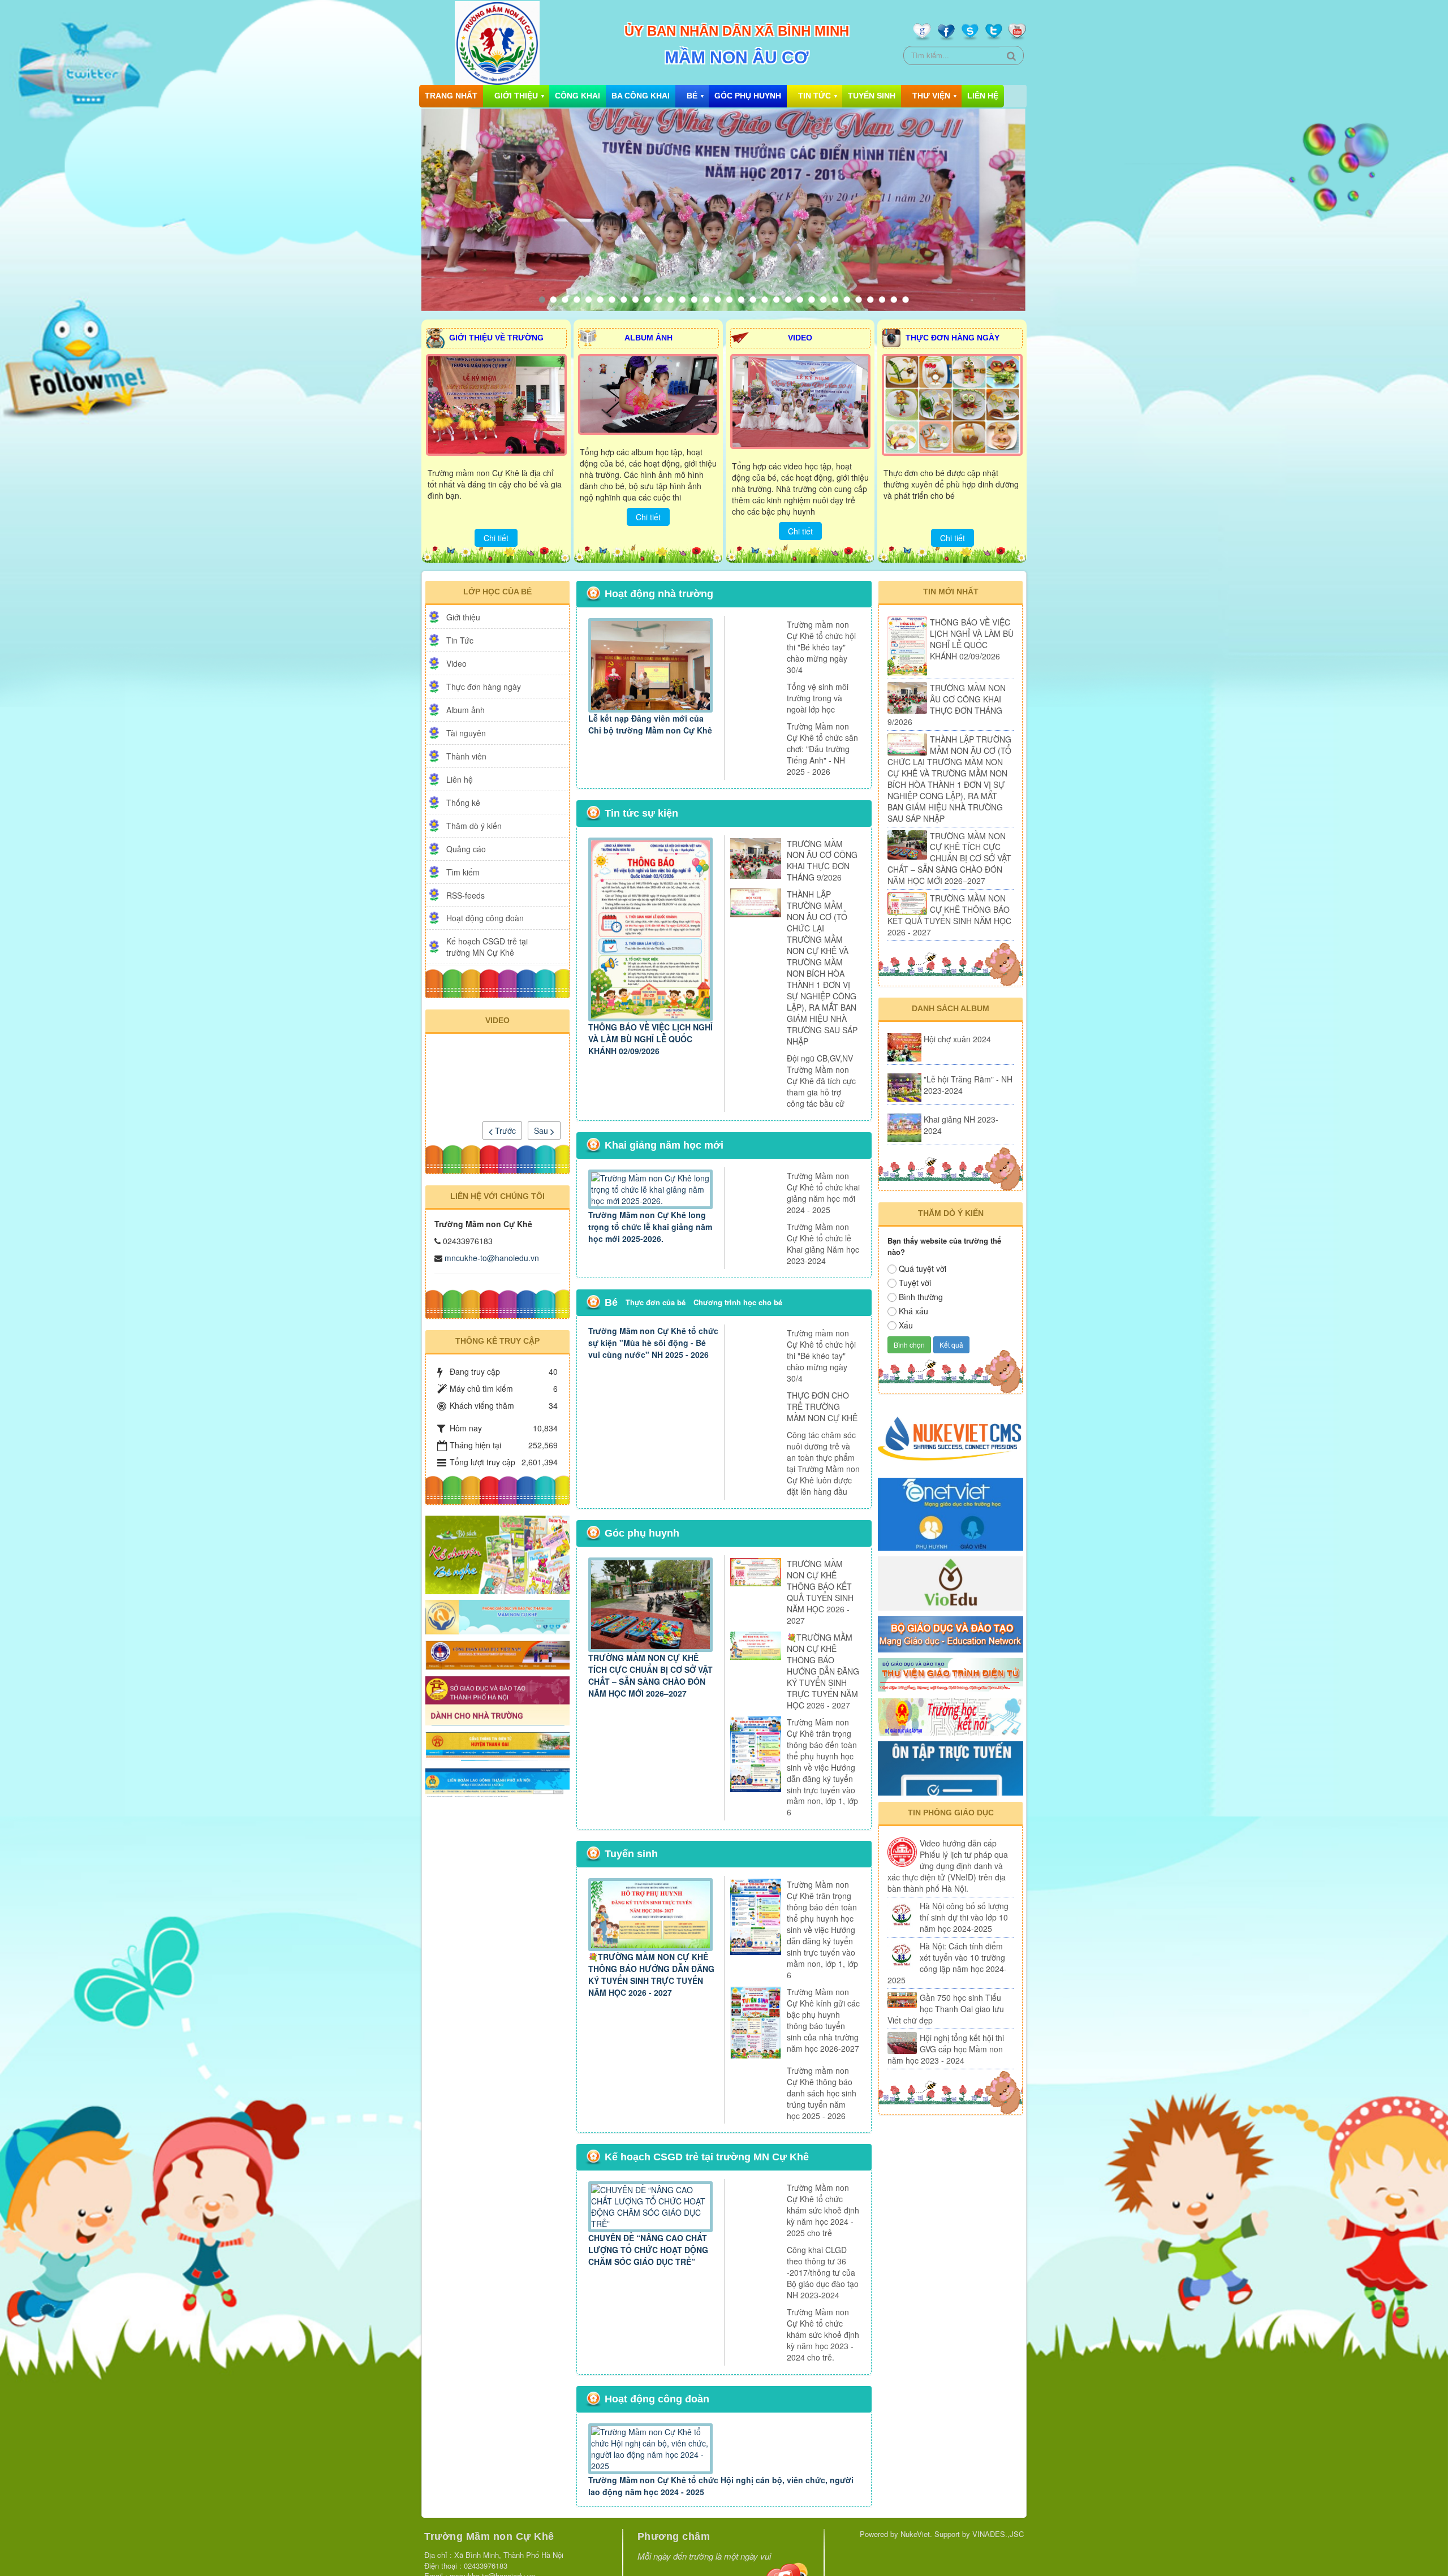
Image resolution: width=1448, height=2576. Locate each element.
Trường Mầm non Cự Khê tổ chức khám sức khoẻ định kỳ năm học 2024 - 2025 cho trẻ (823, 2210)
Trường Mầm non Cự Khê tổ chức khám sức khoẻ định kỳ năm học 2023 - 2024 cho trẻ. (823, 2335)
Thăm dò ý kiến (474, 826)
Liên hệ (983, 96)
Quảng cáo (466, 849)
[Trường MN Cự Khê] (497, 1616)
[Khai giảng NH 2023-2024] (904, 1128)
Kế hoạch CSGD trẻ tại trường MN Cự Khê (487, 947)
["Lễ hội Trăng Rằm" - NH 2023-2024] (904, 1088)
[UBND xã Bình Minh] (497, 1745)
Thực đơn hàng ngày (484, 687)
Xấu (906, 1325)
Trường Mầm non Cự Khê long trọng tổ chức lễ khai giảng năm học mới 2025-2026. (650, 1227)
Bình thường (921, 1297)
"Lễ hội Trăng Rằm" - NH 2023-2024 (968, 1085)
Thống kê (463, 802)
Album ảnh (466, 710)
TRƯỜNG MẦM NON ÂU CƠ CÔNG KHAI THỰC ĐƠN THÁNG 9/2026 (822, 861)
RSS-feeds (466, 895)
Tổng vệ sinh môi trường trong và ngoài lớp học (818, 698)
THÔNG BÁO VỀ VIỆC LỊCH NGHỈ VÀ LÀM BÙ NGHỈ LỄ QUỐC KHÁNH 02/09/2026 (650, 1039)
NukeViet (915, 2534)
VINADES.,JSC (998, 2534)
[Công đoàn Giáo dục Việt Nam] (497, 1654)
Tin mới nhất (951, 592)
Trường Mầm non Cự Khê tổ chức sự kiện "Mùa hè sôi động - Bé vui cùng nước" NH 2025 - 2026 (653, 1343)
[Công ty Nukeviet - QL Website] (951, 1437)
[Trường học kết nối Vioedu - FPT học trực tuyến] (951, 1582)
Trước (504, 1130)
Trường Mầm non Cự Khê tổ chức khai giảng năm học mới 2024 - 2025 (823, 1193)
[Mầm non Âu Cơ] (497, 42)
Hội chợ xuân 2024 (957, 1039)
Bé (692, 96)
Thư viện (931, 96)
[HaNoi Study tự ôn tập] (951, 1767)
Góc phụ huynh (748, 96)
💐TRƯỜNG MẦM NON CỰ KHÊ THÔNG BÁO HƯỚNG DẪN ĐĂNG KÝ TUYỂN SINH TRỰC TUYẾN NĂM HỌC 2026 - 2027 (823, 1671)
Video (456, 663)
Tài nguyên (466, 733)
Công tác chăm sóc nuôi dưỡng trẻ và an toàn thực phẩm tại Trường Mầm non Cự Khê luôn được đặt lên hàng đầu (823, 1463)
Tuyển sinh (872, 96)
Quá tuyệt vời (923, 1268)
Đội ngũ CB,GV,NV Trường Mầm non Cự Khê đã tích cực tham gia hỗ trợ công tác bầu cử (821, 1081)
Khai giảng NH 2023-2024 (961, 1125)
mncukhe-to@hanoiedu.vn (492, 1258)
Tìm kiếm (463, 872)
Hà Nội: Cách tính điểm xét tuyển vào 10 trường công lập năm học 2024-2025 (947, 1963)
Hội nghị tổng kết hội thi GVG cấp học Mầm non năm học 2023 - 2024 (946, 2049)
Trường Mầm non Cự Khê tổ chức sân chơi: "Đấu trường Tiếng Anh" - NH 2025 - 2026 (822, 749)
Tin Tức (815, 96)
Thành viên (466, 756)
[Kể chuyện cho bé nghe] (497, 1554)
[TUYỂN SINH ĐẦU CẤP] (497, 1699)
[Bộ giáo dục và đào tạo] (951, 1633)
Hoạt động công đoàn (485, 918)
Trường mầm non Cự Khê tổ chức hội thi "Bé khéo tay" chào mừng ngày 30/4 (821, 647)
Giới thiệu (516, 96)
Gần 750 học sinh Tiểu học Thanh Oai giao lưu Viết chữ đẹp (946, 2009)
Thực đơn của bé (656, 1302)
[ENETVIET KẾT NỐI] (951, 1513)
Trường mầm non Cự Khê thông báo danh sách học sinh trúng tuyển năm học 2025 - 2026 (822, 2093)
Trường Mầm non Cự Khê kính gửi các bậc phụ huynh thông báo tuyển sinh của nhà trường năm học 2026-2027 (823, 2020)
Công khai (578, 96)
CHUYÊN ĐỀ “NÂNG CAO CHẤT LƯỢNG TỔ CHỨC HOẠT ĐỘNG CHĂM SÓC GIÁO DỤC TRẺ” (648, 2250)
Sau (542, 1130)
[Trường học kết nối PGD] (951, 1716)
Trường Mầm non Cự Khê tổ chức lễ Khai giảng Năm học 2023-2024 (823, 1244)
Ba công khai (641, 96)
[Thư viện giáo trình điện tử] (951, 1674)
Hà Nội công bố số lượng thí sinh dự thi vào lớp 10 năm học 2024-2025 (964, 1917)
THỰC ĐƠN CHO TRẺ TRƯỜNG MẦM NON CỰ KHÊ (822, 1406)
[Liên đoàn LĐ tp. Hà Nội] (497, 1780)
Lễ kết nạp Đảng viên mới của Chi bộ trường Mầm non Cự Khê (650, 724)
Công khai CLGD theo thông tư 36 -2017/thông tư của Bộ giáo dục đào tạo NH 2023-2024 (823, 2272)
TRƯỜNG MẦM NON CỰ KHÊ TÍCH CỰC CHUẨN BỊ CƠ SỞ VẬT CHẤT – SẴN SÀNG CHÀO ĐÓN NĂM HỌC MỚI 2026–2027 (650, 1675)
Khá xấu (913, 1311)
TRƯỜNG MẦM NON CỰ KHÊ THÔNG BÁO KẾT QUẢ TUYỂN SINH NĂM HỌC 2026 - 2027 (820, 1592)
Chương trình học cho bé (738, 1302)
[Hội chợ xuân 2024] (904, 1047)
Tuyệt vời (915, 1283)
